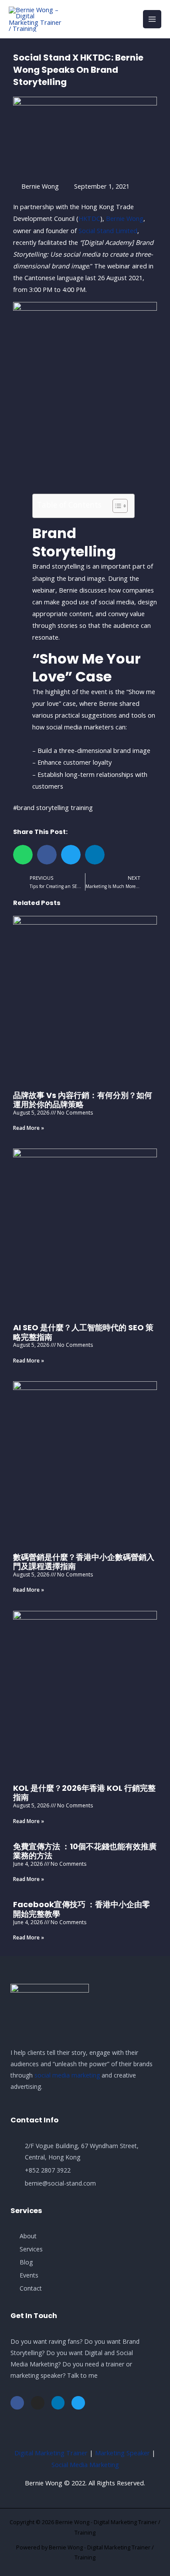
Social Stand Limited (108, 230)
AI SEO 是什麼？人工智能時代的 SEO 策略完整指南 (83, 1332)
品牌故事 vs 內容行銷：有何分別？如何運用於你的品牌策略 (83, 1100)
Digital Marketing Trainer (51, 2453)
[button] (23, 855)
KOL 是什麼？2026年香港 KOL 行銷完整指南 (84, 1793)
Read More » (29, 1128)
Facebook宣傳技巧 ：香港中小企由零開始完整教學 (82, 1909)
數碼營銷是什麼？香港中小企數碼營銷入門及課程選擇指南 (84, 1562)
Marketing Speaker (122, 2453)
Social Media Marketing (85, 2464)
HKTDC (89, 218)
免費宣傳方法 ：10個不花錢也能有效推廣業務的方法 (85, 1851)
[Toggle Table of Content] (116, 506)
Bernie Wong (125, 218)
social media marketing (67, 2075)
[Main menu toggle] (152, 19)
